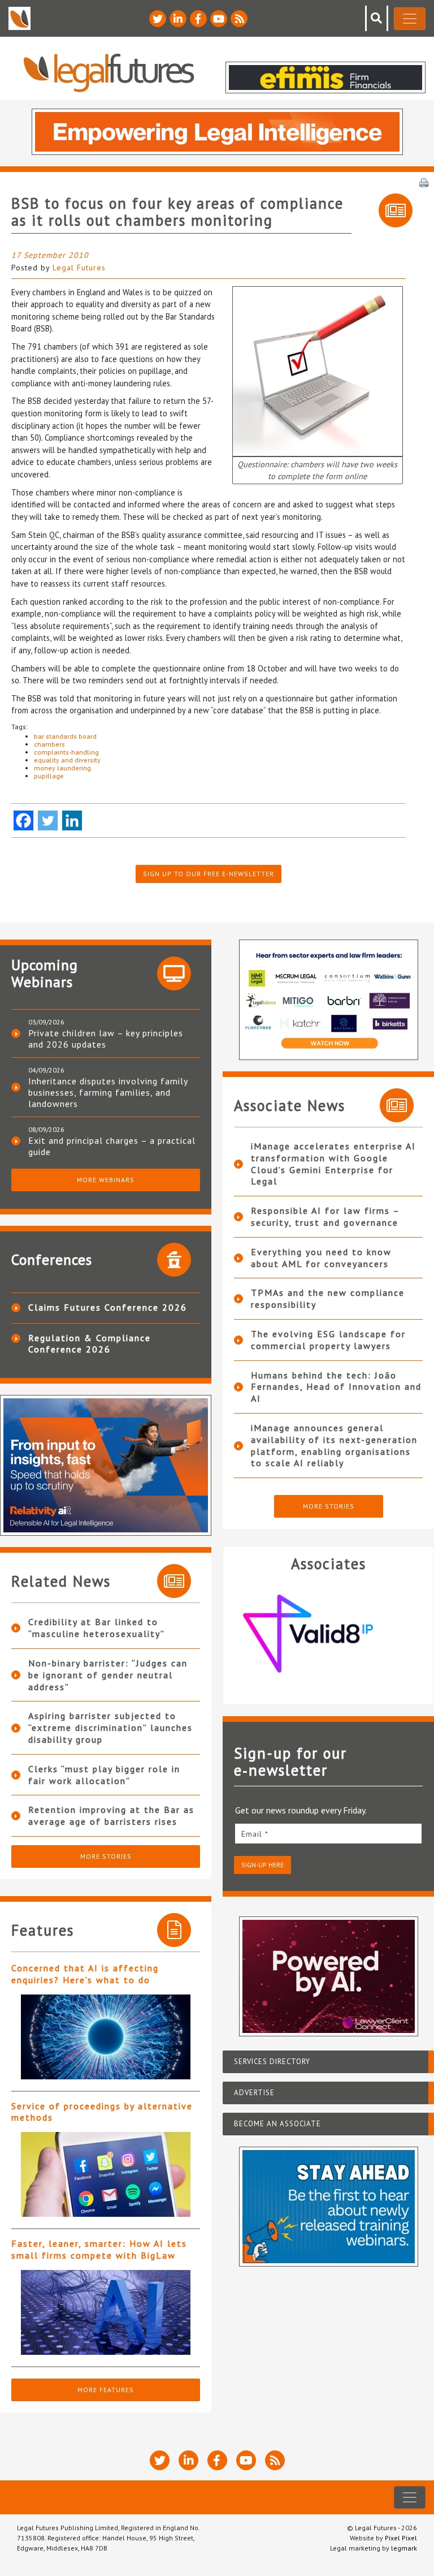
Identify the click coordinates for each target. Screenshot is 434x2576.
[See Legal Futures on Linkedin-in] (178, 19)
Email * (255, 1834)
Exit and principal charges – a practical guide (112, 1146)
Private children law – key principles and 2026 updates (106, 1039)
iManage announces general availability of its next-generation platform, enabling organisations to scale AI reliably (334, 1445)
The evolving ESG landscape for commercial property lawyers (328, 1340)
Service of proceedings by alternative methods (102, 2112)
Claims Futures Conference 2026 (108, 1307)
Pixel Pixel (401, 2538)
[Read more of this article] (106, 2037)
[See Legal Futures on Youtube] (219, 19)
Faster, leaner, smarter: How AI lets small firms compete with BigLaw (99, 2249)
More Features (106, 2390)
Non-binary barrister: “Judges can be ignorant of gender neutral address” (108, 1675)
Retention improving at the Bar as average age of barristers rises (111, 1815)
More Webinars (106, 1180)
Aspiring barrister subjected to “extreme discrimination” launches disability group (110, 1728)
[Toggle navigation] (410, 19)
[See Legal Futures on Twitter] (158, 19)
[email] (328, 1834)
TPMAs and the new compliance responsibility (328, 1298)
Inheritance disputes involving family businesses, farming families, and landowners (108, 1092)
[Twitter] (48, 820)
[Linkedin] (72, 820)
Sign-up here (262, 1865)
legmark (404, 2548)
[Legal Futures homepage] (109, 73)
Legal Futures (79, 268)
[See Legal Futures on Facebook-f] (198, 19)
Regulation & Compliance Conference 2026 (90, 1343)
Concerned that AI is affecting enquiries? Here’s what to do (85, 1974)
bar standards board (65, 736)
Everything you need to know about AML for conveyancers (321, 1258)
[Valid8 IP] (328, 1634)
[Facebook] (23, 820)
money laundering (62, 768)
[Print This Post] (424, 182)
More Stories (106, 1856)
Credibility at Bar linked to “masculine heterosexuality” (97, 1628)
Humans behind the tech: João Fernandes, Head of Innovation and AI (336, 1387)
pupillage (49, 776)
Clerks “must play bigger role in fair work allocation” (104, 1775)
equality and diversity (67, 760)
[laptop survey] (318, 370)
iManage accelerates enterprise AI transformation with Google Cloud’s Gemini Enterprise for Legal (333, 1164)
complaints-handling (66, 752)
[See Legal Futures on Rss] (239, 19)
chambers (49, 744)
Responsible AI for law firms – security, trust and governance (325, 1216)
